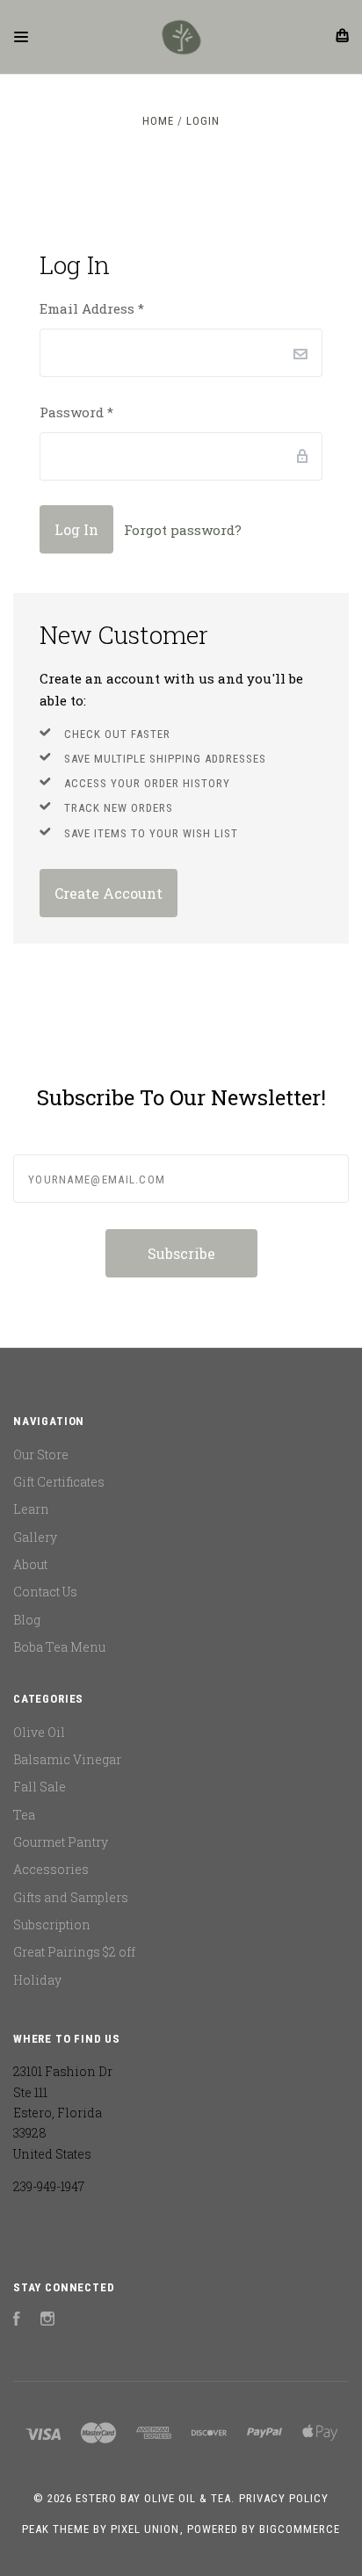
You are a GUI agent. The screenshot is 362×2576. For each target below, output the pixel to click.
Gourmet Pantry (61, 1842)
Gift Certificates (59, 1482)
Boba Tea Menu (59, 1647)
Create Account (109, 893)
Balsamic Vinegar (67, 1759)
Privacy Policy (284, 2498)
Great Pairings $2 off (74, 1952)
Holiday (37, 1980)
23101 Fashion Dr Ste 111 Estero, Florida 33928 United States (63, 2112)
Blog (27, 1620)
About (30, 1564)
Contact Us (45, 1592)
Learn (31, 1509)
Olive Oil (39, 1732)
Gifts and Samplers (71, 1897)
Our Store (41, 1454)
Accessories (51, 1869)
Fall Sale (40, 1787)
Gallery (35, 1537)
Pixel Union (145, 2529)
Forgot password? (183, 530)
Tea (24, 1815)
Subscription (52, 1925)
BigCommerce (300, 2529)
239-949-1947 (49, 2186)
